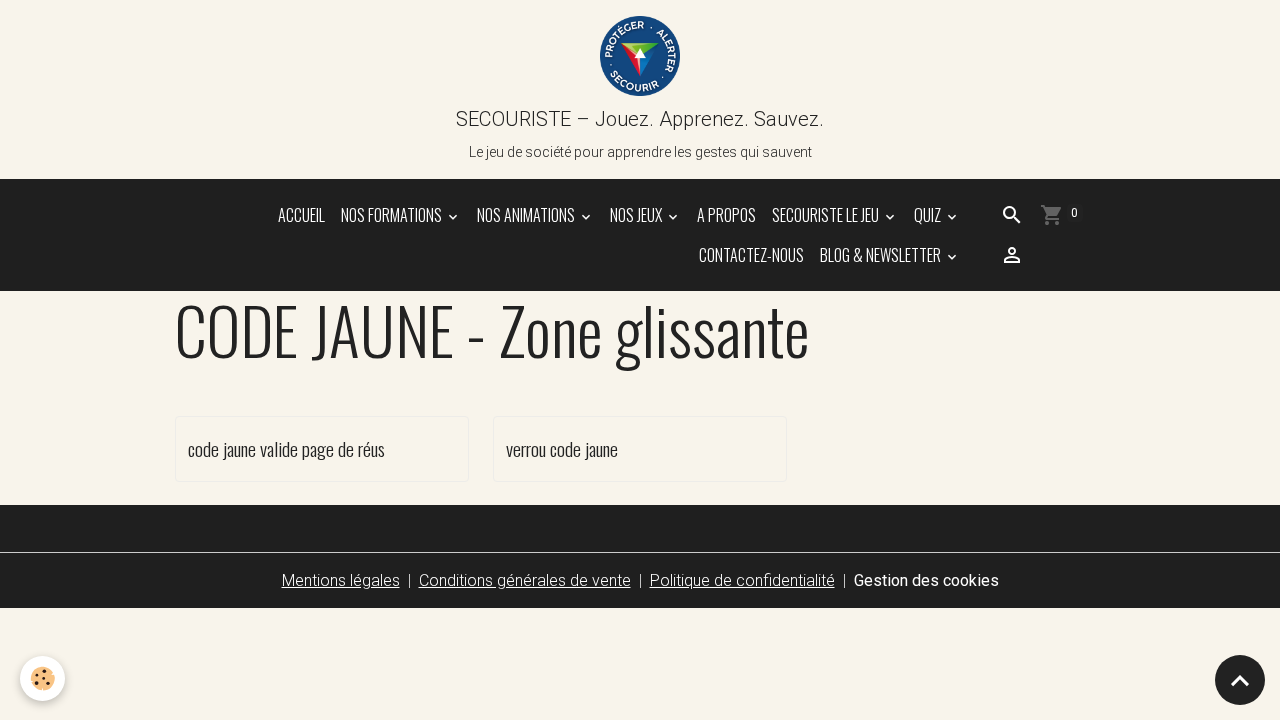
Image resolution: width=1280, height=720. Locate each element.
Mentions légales (341, 580)
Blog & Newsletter (882, 255)
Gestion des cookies (926, 580)
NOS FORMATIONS (393, 215)
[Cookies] (42, 678)
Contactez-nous (751, 255)
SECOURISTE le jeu (827, 215)
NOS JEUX (637, 215)
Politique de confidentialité (742, 580)
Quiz (929, 215)
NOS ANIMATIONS (527, 215)
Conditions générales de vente (525, 580)
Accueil (301, 215)
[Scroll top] (1240, 680)
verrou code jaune (562, 448)
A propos (726, 215)
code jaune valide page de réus (286, 448)
